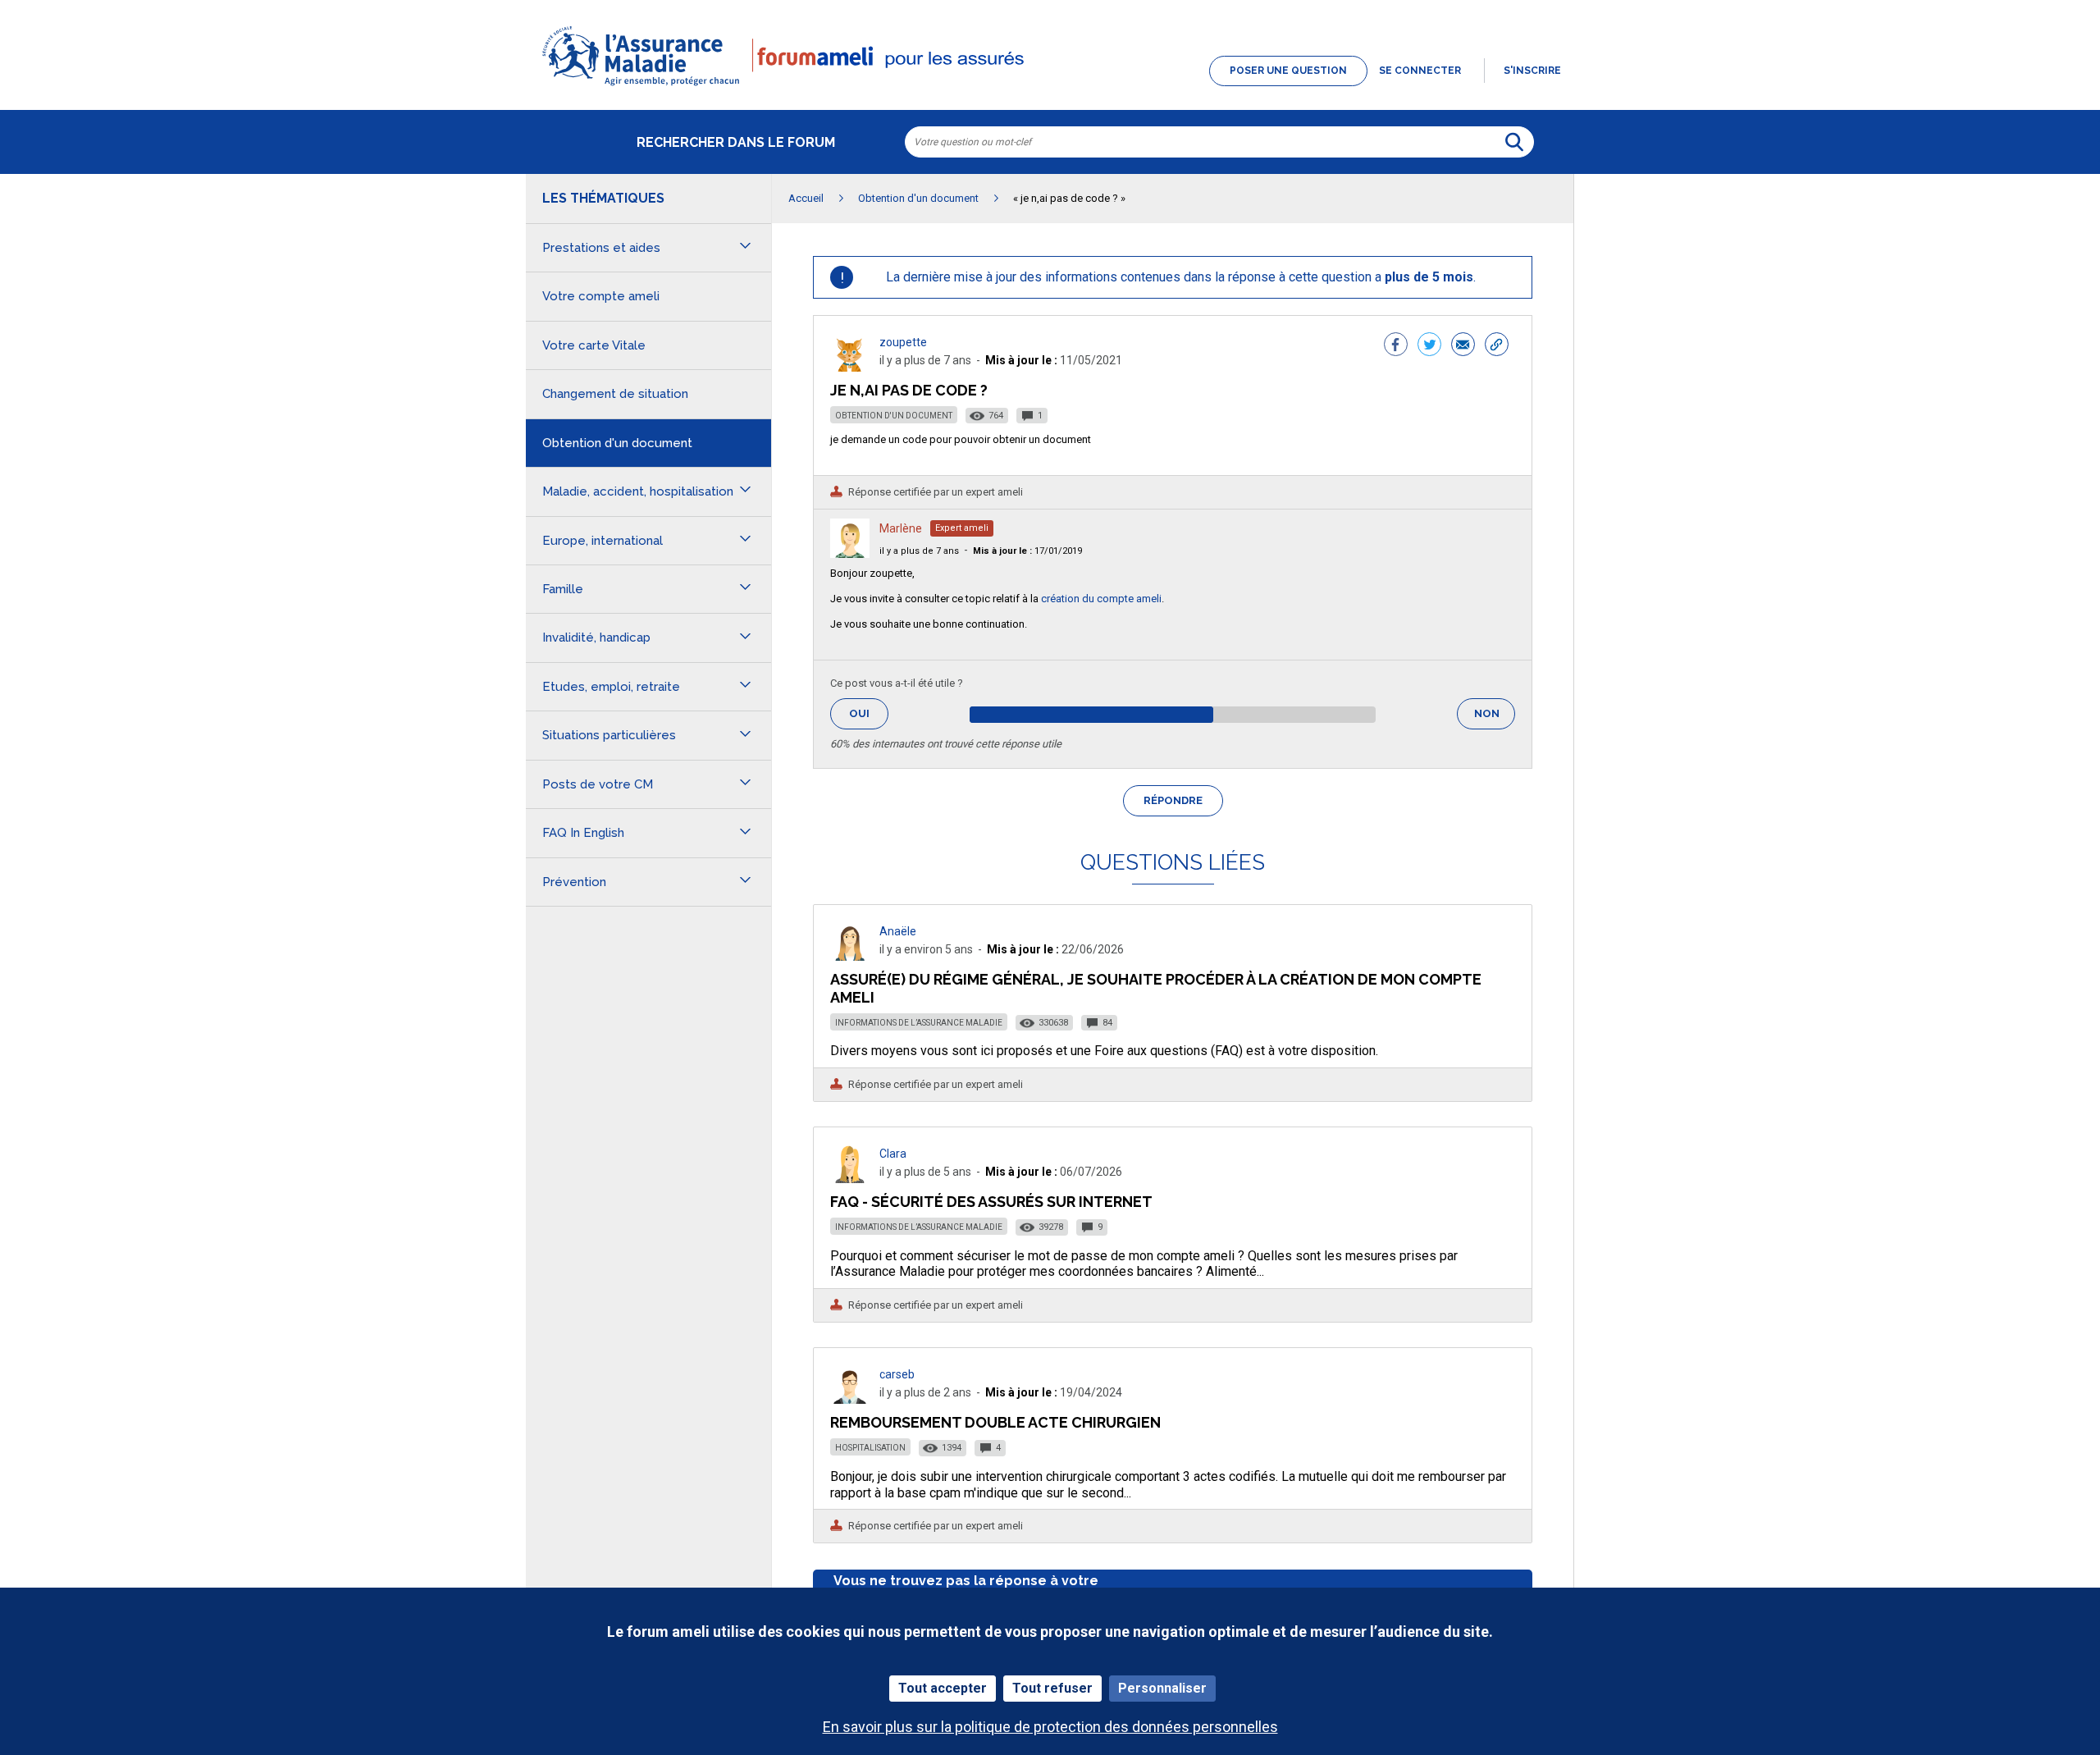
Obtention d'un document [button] (617, 443)
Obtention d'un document (894, 416)
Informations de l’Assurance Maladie (919, 1023)
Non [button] (1495, 718)
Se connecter (1420, 71)
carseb (897, 1374)
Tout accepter (943, 1688)
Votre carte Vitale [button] (594, 345)
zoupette (903, 342)
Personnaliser (1162, 1688)
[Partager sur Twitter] (1429, 346)
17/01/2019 (1027, 551)
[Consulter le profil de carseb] (850, 1399)
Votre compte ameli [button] (601, 296)
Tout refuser (1052, 1688)
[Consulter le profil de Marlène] (850, 553)
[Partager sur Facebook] (1396, 346)
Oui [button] (869, 713)
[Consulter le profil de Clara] (850, 1179)
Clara (893, 1154)
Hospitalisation (870, 1448)
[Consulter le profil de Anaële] (850, 956)
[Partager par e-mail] (1463, 346)
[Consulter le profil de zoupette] (850, 367)
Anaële (898, 931)
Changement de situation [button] (615, 394)
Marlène (901, 528)
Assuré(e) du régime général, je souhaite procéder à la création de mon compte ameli (1156, 988)
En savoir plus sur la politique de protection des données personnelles (1050, 1727)
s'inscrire (1532, 71)
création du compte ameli (1101, 599)
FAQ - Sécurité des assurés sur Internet (991, 1202)
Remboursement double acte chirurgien (995, 1422)
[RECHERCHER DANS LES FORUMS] (1514, 142)
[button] (1050, 87)
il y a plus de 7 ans (919, 551)
